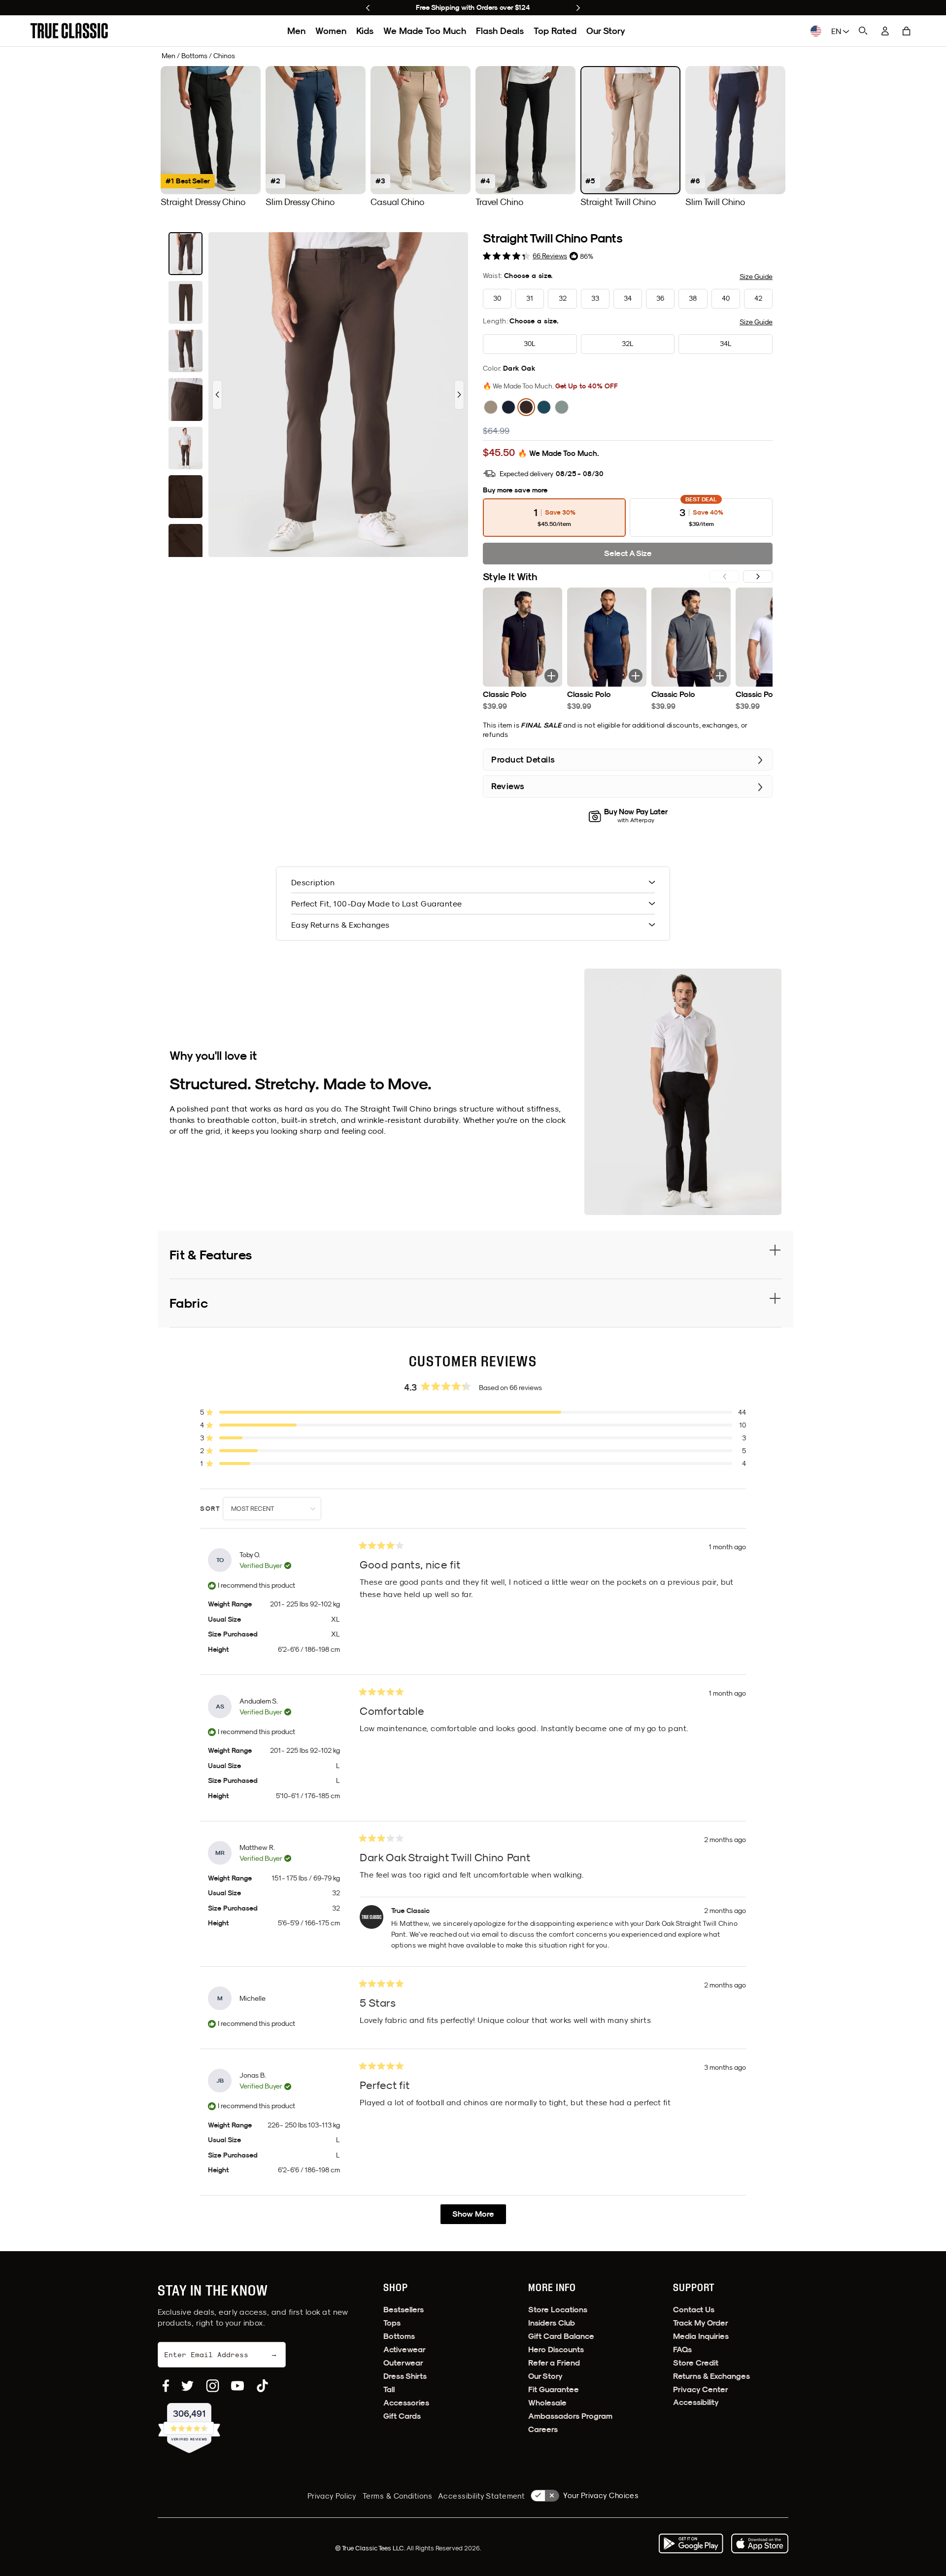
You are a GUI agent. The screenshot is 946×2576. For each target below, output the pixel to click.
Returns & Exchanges (711, 2376)
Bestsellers (404, 2310)
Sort (211, 1509)
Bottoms (399, 2336)
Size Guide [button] (756, 277)
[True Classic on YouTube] (237, 2386)
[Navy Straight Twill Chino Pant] (508, 407)
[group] (211, 137)
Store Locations (558, 2310)
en (837, 31)
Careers (543, 2429)
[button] (907, 31)
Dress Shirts (405, 2376)
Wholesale (547, 2403)
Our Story (606, 31)
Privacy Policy (332, 2496)
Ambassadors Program (570, 2416)
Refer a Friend (554, 2363)
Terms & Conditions (397, 2496)
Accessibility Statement (481, 2496)
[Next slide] (578, 8)
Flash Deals (500, 31)
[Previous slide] (368, 8)
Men (296, 31)
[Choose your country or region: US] (816, 31)
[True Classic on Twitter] (187, 2386)
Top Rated (555, 31)
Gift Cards (402, 2416)
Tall (389, 2389)
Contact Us (694, 2310)
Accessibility (696, 2402)
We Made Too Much (425, 31)
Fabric (189, 1303)
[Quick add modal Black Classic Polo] (551, 676)
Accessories (406, 2403)
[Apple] (760, 2543)
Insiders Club (552, 2323)
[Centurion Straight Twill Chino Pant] (544, 407)
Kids (365, 31)
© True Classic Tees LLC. (371, 2548)
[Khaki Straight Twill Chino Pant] (491, 407)
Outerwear (403, 2363)
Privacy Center (701, 2389)
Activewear (405, 2350)
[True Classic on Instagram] (213, 2386)
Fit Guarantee (554, 2389)
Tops (392, 2323)
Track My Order (701, 2323)
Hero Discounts (556, 2350)
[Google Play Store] (691, 2543)
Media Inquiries (701, 2336)
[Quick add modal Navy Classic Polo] (636, 676)
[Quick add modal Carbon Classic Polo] (720, 676)
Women (331, 31)
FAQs (682, 2350)
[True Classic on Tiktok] (262, 2386)
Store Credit (696, 2363)
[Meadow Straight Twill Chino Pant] (562, 407)
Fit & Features (211, 1255)
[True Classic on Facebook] (166, 2386)
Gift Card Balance (561, 2336)
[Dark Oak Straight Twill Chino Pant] (526, 407)
